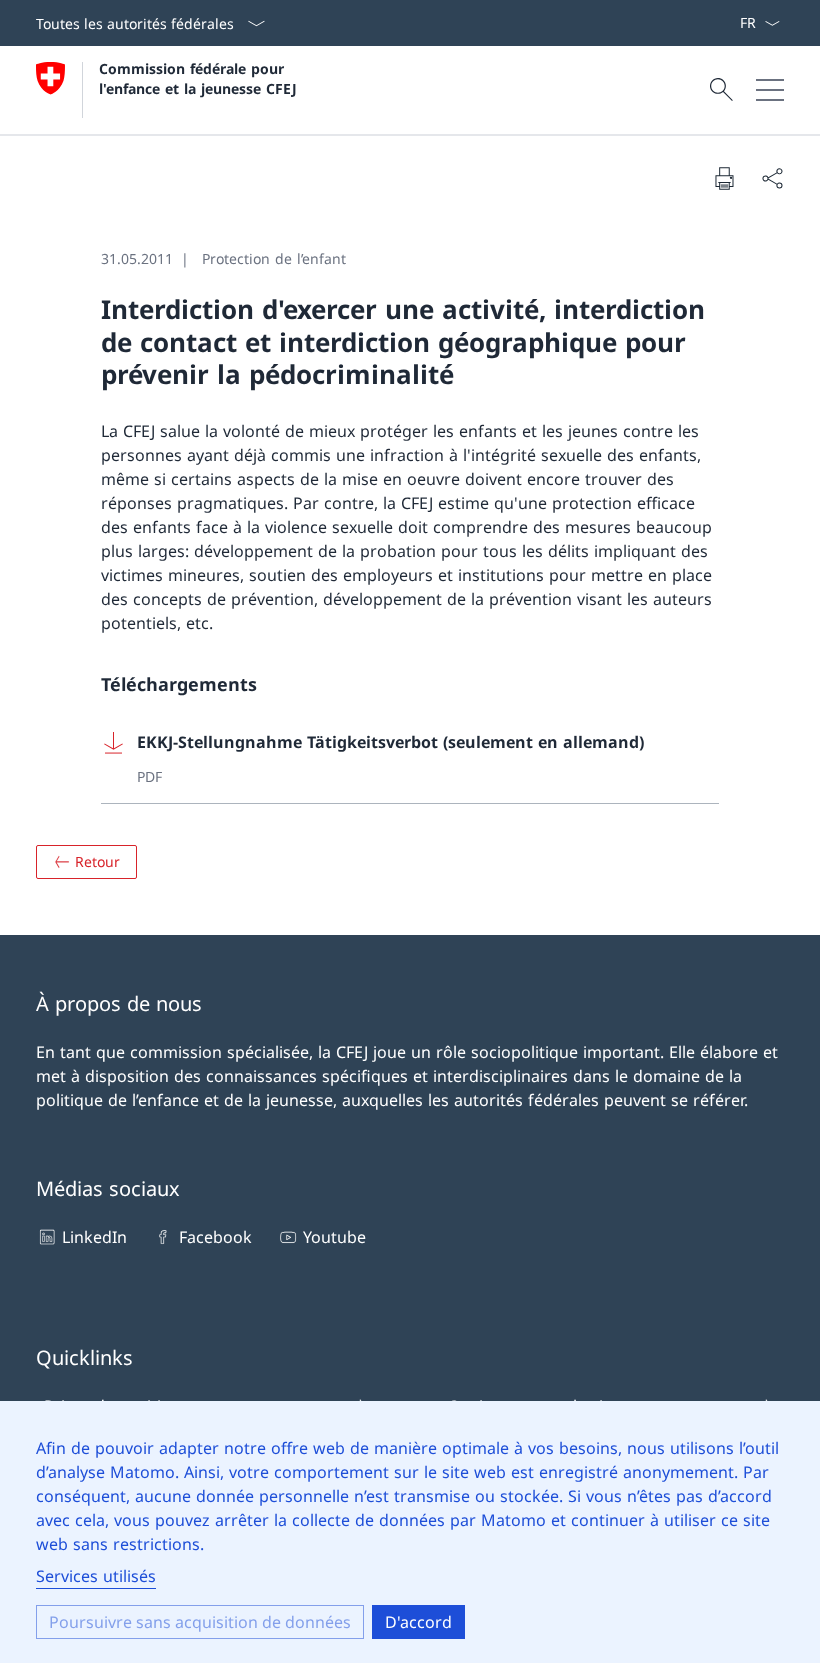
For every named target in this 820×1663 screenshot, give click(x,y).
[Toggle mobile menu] (770, 90)
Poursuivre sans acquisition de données (200, 1622)
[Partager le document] (772, 178)
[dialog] (410, 1532)
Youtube (334, 1237)
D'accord (418, 1622)
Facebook (215, 1237)
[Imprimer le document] (724, 178)
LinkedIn (94, 1237)
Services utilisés (96, 1576)
